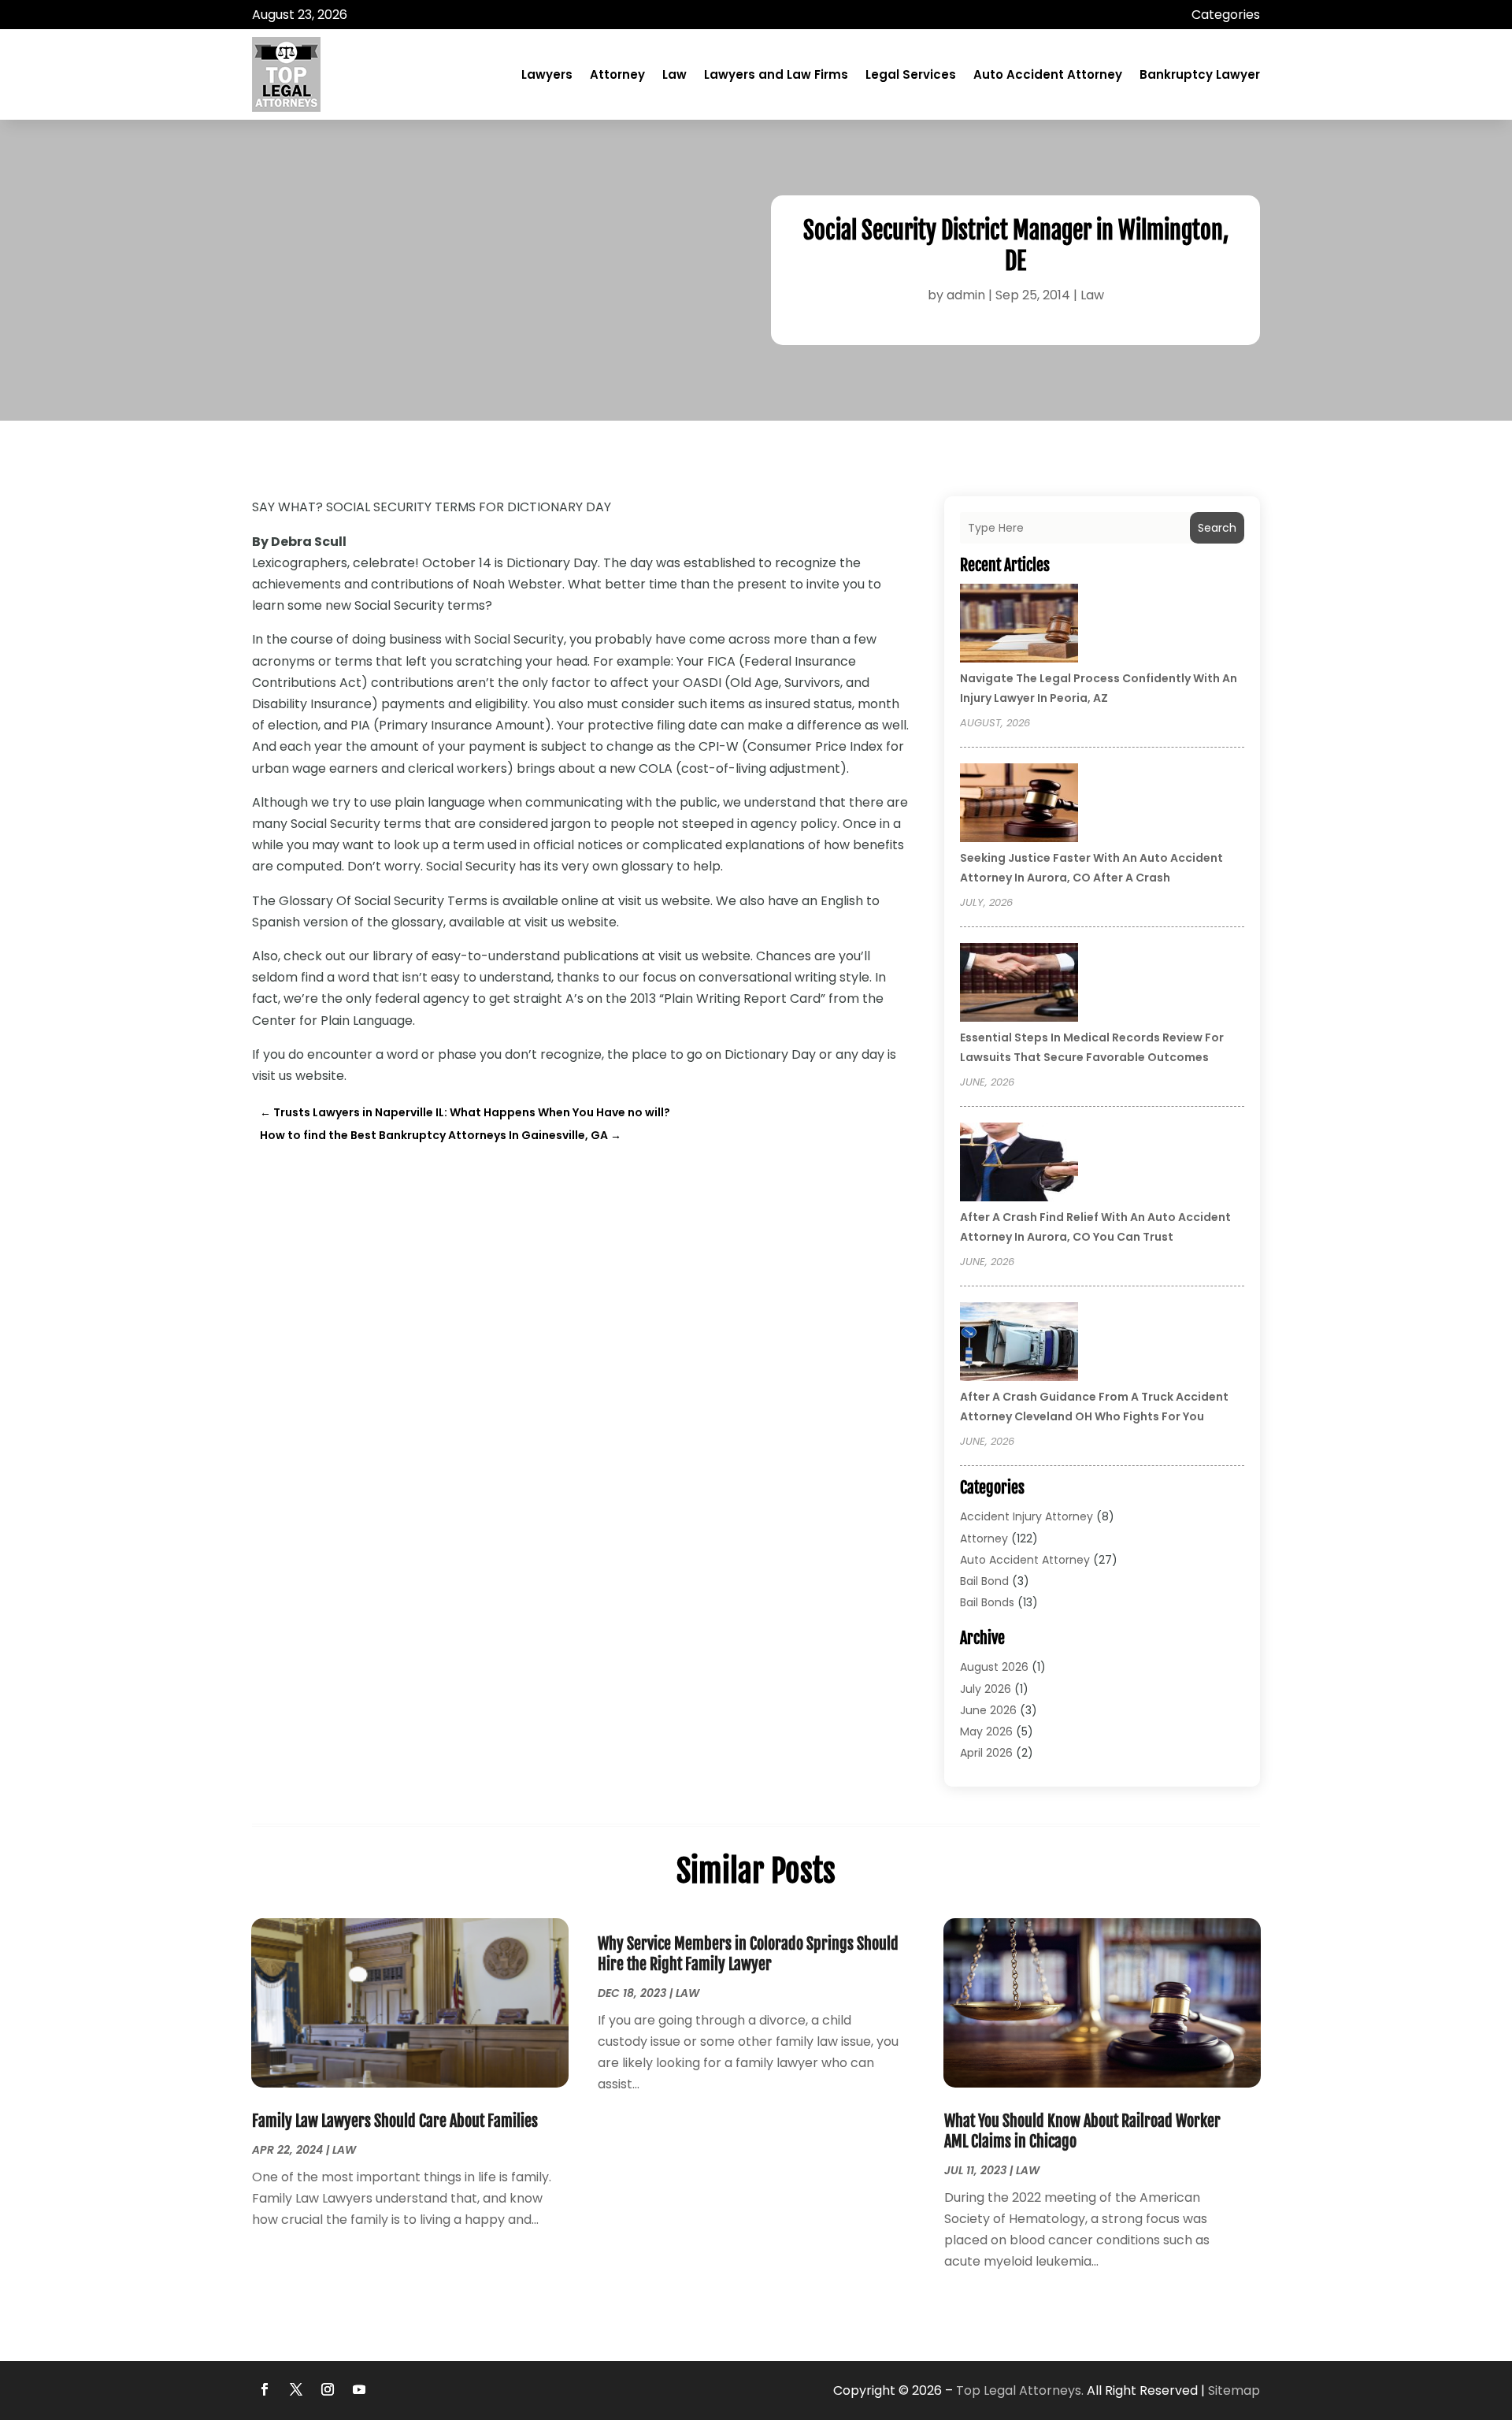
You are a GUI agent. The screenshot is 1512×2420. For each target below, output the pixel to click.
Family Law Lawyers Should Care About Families (395, 2121)
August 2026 (994, 1667)
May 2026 (986, 1731)
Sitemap (1234, 2390)
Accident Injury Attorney (1027, 1516)
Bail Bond (984, 1581)
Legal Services (911, 74)
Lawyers (547, 74)
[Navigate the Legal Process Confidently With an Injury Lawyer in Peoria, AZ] (1019, 625)
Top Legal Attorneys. (1020, 2390)
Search (1217, 528)
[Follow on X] (296, 2389)
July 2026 (986, 1689)
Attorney (617, 74)
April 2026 (986, 1753)
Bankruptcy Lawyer (1200, 74)
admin (966, 295)
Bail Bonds (987, 1602)
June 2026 (988, 1710)
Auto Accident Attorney (1048, 74)
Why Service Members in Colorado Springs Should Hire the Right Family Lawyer (748, 1954)
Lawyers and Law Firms (776, 74)
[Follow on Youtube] (359, 2389)
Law (674, 74)
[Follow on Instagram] (328, 2389)
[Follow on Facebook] (265, 2389)
